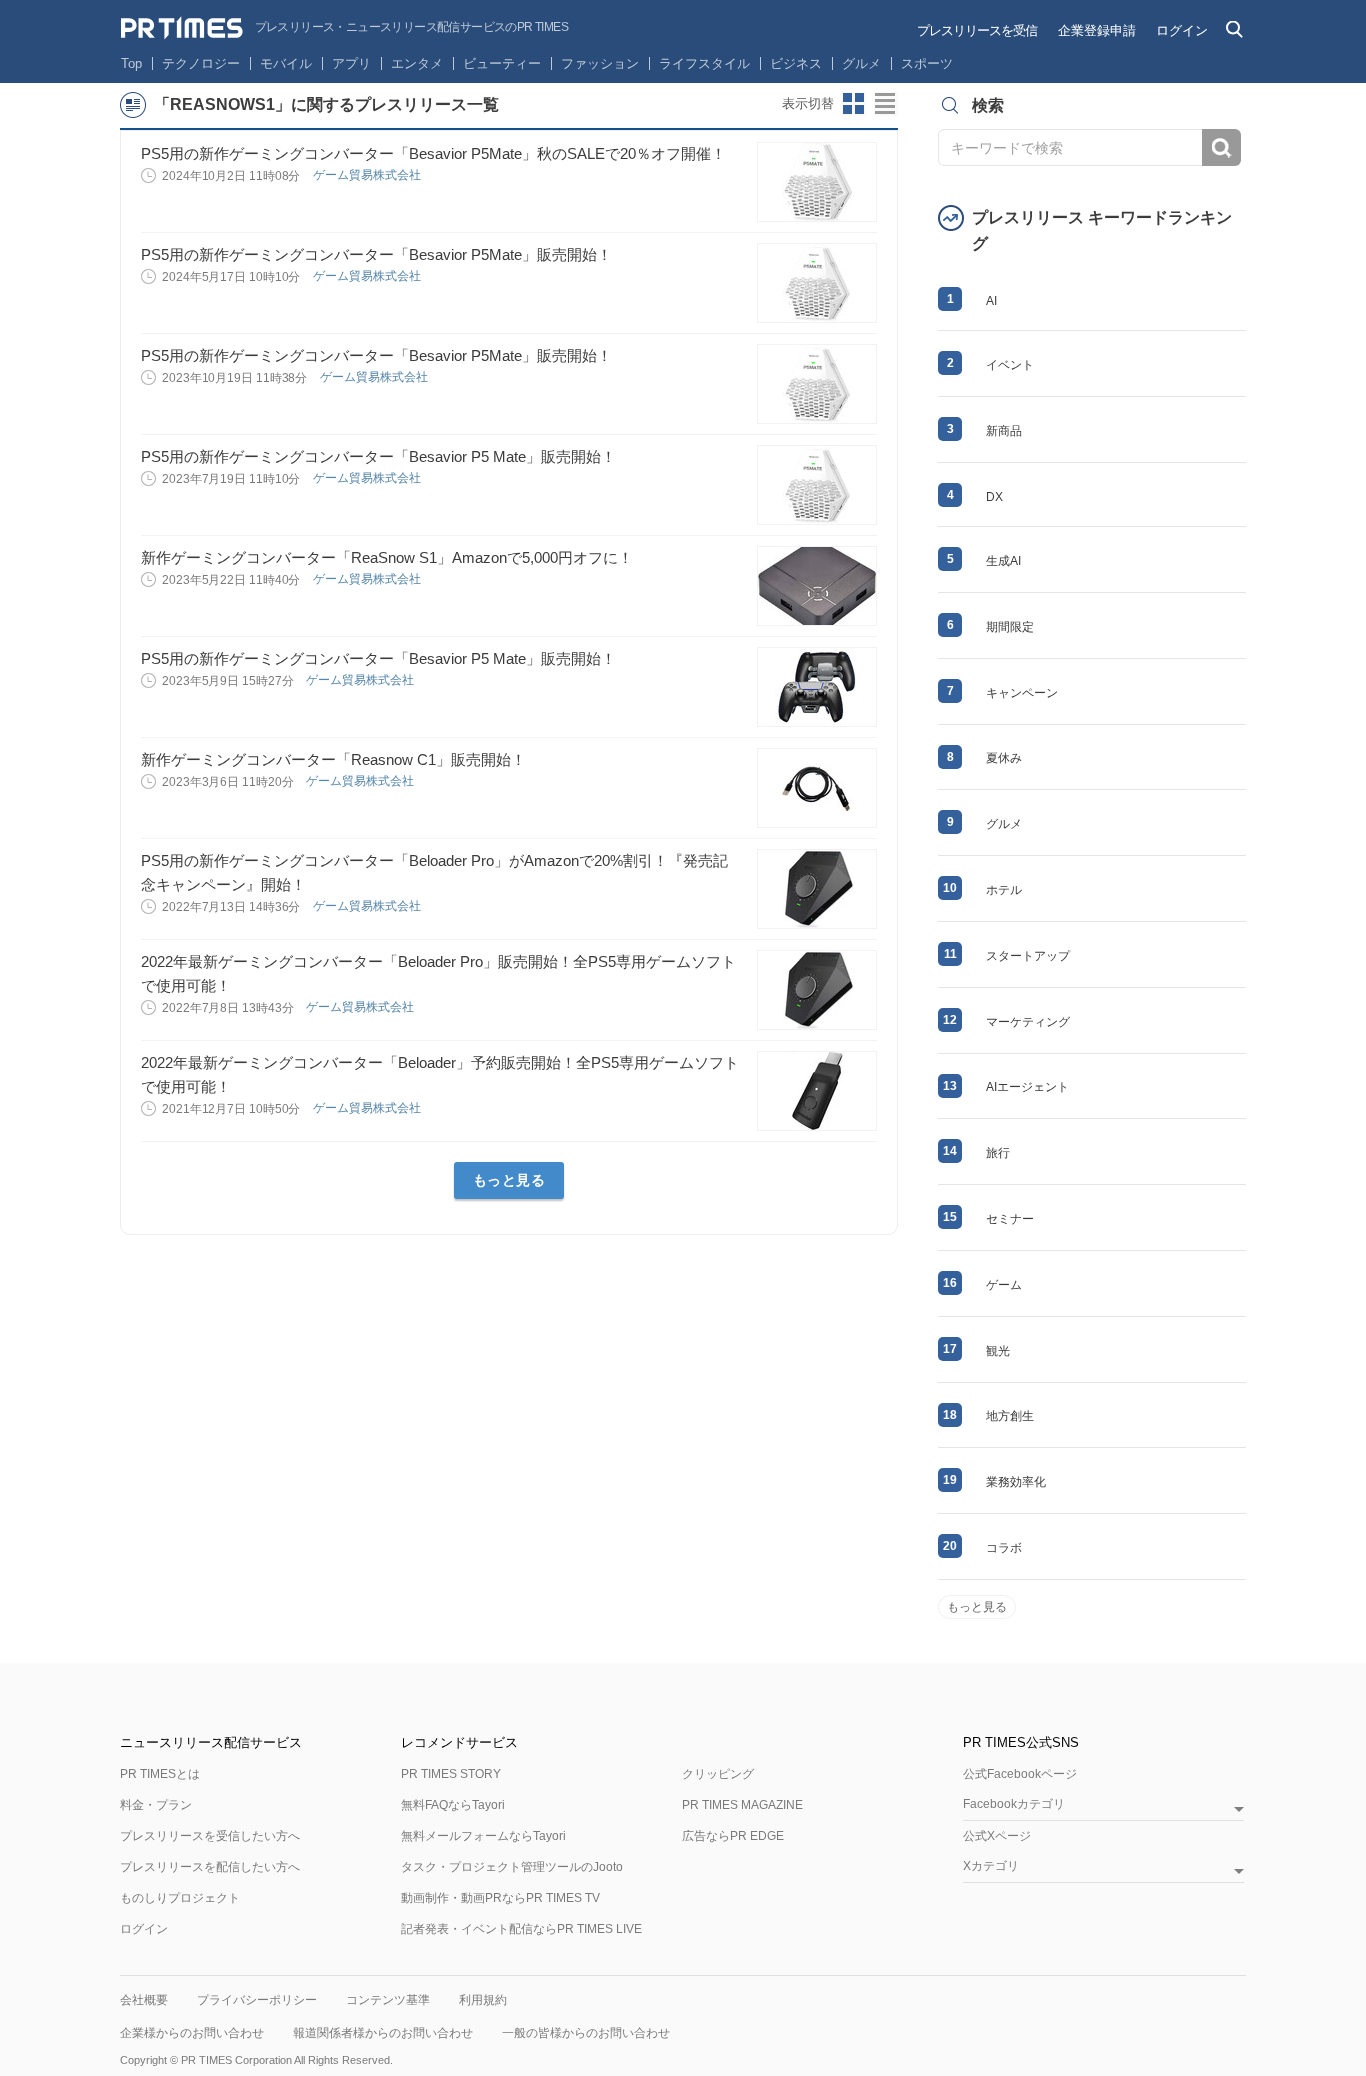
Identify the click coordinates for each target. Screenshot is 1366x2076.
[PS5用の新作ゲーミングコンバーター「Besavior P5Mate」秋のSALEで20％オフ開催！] (817, 182)
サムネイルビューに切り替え (854, 104)
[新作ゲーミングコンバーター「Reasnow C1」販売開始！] (817, 788)
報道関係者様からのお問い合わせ (383, 2033)
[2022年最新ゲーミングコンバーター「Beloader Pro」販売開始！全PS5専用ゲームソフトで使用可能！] (817, 990)
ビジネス (796, 63)
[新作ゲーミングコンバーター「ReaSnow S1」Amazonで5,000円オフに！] (817, 586)
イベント (1010, 365)
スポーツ (927, 63)
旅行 (998, 1153)
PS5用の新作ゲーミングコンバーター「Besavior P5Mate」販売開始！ (376, 254)
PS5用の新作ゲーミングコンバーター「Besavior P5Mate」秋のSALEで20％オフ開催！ (433, 153)
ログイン (1182, 30)
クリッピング (718, 1774)
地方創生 (1010, 1416)
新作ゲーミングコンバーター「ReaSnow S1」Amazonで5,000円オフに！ (387, 557)
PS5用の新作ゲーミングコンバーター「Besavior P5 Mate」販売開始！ (378, 456)
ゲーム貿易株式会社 (368, 175)
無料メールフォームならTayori (483, 1836)
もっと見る (509, 1180)
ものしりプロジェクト (180, 1898)
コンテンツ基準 (388, 2000)
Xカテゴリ (991, 1866)
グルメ (861, 63)
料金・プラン (156, 1805)
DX (994, 497)
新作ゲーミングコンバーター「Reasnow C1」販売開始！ (333, 759)
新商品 (1004, 431)
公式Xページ (997, 1836)
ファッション (600, 63)
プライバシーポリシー (257, 2000)
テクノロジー (201, 63)
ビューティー (502, 63)
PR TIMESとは (160, 1774)
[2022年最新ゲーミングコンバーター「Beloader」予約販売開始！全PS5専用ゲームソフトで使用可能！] (817, 1091)
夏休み (1004, 758)
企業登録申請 (1097, 30)
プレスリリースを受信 (977, 30)
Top (131, 63)
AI (991, 301)
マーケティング (1028, 1022)
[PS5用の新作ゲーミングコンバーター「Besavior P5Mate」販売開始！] (817, 283)
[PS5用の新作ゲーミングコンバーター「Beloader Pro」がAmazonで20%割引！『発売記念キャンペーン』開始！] (817, 889)
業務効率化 (1016, 1482)
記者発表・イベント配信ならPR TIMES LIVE (521, 1929)
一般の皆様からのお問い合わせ (586, 2033)
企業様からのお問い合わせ (192, 2033)
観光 (998, 1351)
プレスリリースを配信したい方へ (210, 1867)
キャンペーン (1022, 693)
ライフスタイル (704, 63)
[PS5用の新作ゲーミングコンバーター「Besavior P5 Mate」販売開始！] (817, 485)
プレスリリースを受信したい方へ (210, 1836)
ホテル (1004, 890)
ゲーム (1004, 1285)
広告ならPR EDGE (733, 1836)
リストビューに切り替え (886, 104)
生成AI (1003, 561)
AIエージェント (1027, 1087)
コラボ (1004, 1548)
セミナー (1010, 1219)
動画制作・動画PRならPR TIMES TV (500, 1898)
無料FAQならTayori (453, 1805)
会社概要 (144, 2000)
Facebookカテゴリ (1014, 1804)
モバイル (286, 63)
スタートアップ (1028, 956)
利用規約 (483, 2000)
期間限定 (1010, 627)
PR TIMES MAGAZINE (742, 1805)
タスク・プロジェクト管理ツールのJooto (512, 1867)
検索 (1221, 147)
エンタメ (417, 63)
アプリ (351, 63)
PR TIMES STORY (451, 1774)
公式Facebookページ (1020, 1774)
